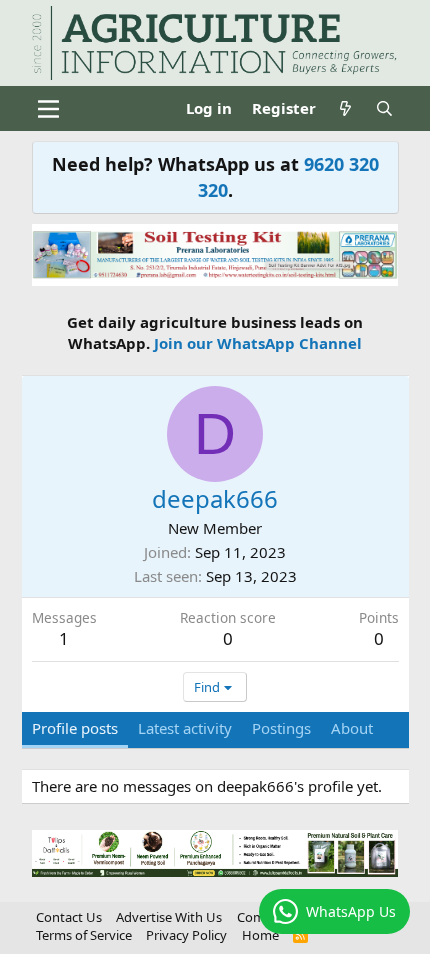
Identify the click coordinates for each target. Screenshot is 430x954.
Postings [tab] (281, 728)
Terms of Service (84, 935)
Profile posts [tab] (75, 728)
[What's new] (345, 108)
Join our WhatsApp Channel (258, 343)
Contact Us (69, 917)
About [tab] (352, 728)
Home (260, 935)
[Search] (384, 108)
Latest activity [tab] (185, 728)
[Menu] (49, 109)
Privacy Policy (186, 935)
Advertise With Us (169, 917)
